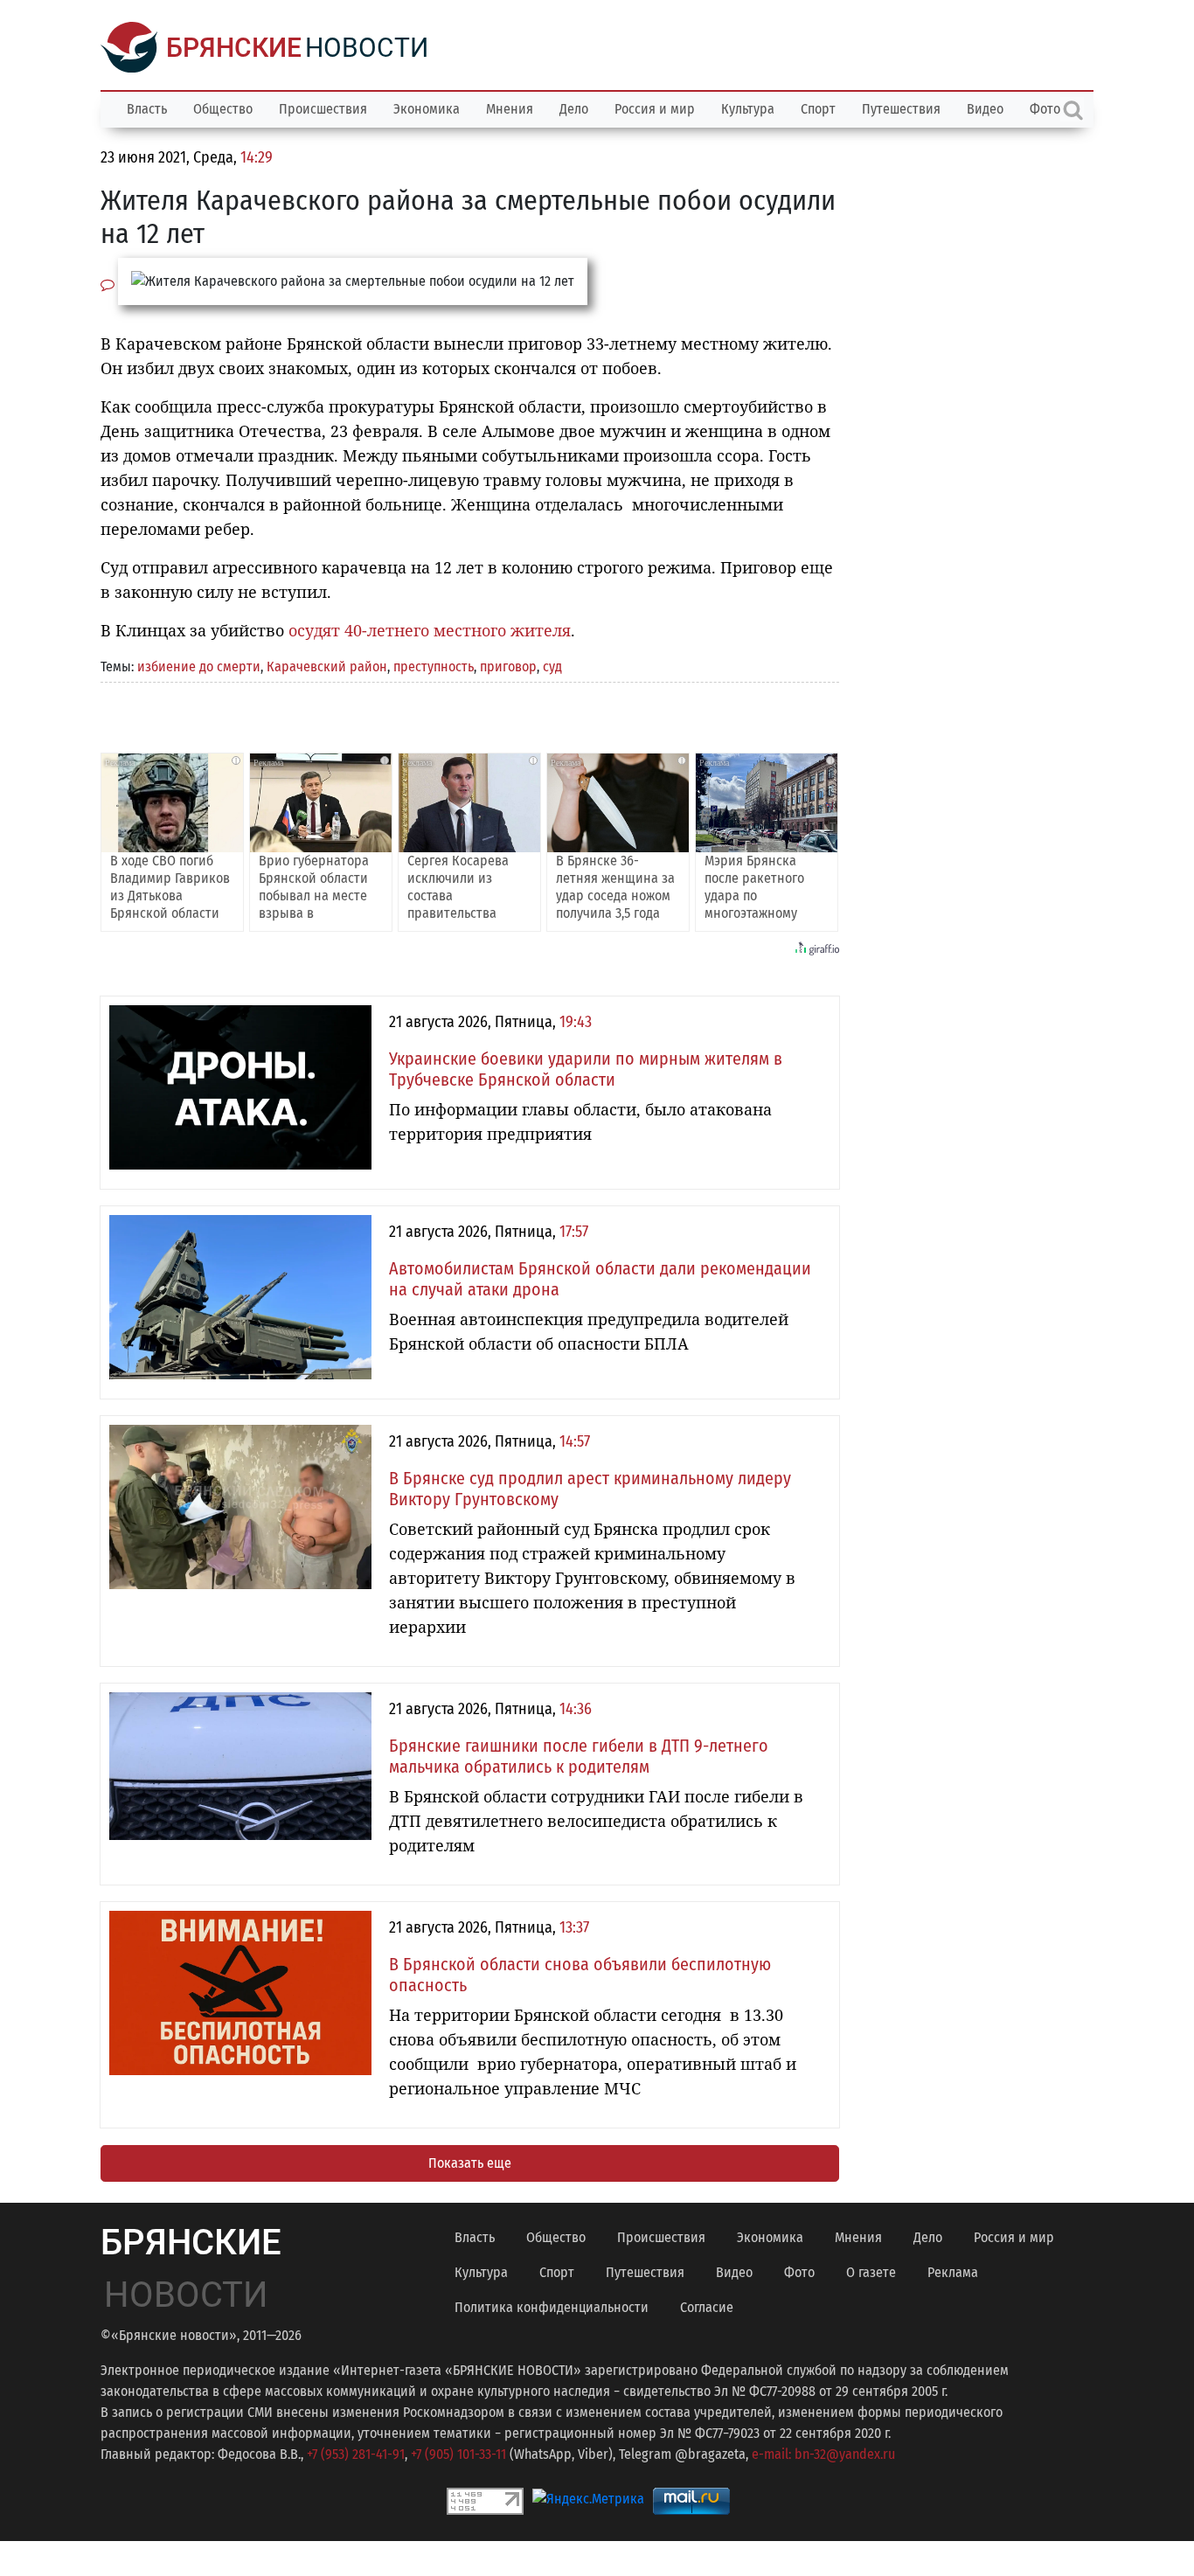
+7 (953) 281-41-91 (356, 2454)
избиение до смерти (199, 667)
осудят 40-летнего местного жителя (430, 630)
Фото (799, 2272)
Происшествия (323, 109)
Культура (748, 109)
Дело (574, 109)
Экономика (427, 109)
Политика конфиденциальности (552, 2307)
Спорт (818, 109)
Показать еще (470, 2163)
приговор (508, 667)
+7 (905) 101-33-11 (458, 2454)
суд (552, 667)
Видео (985, 109)
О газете (871, 2272)
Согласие (707, 2307)
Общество (223, 109)
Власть (147, 109)
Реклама (953, 2272)
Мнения (510, 109)
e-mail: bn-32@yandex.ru (823, 2454)
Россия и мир (655, 109)
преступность (434, 667)
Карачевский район (327, 667)
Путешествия (901, 109)
